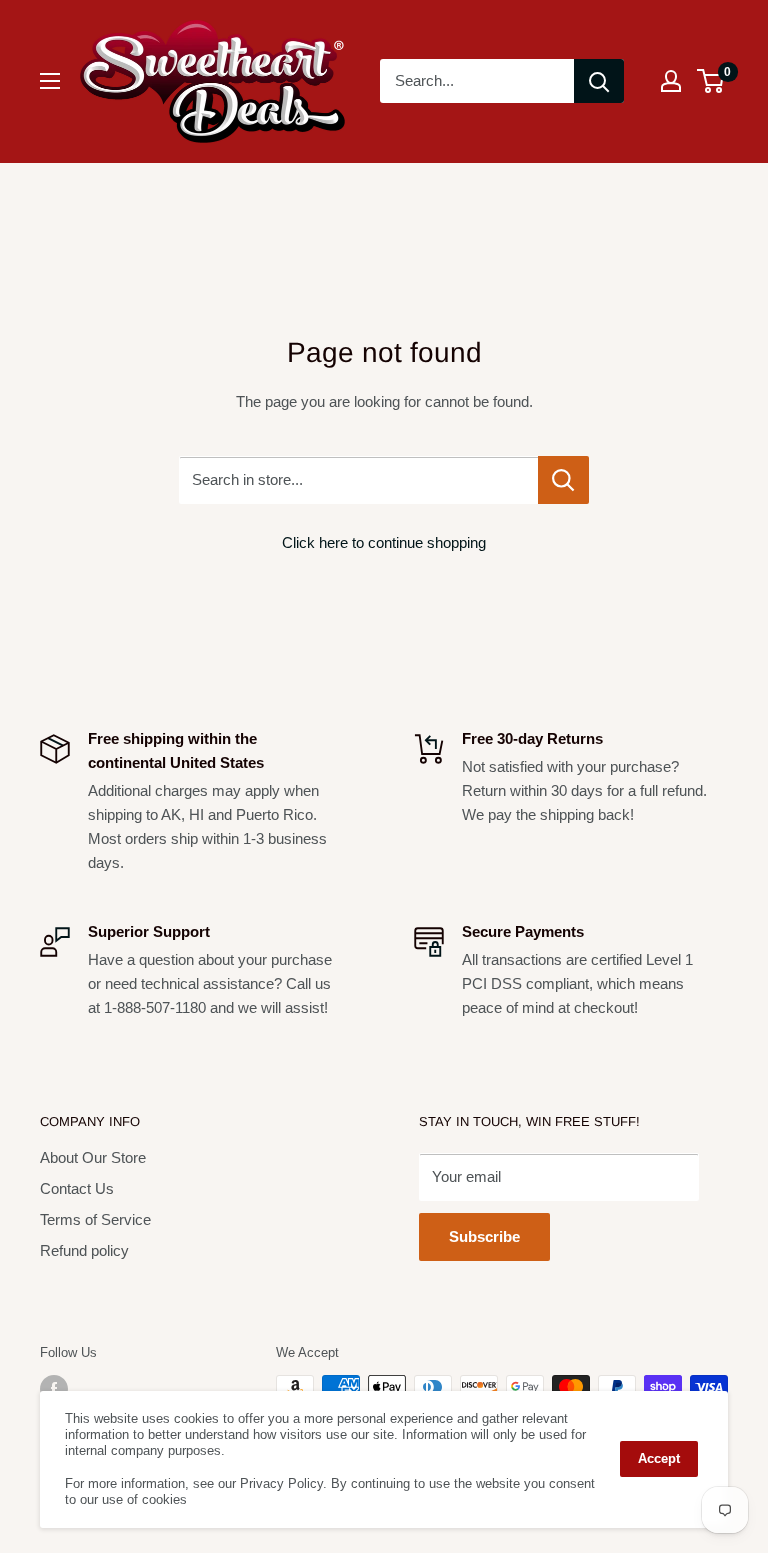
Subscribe (484, 1236)
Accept (659, 1458)
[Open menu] (50, 81)
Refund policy (84, 1250)
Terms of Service (95, 1219)
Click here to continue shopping (384, 542)
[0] (711, 81)
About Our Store (93, 1157)
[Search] (599, 81)
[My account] (671, 81)
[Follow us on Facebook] (54, 1389)
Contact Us (77, 1188)
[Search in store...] (563, 480)
